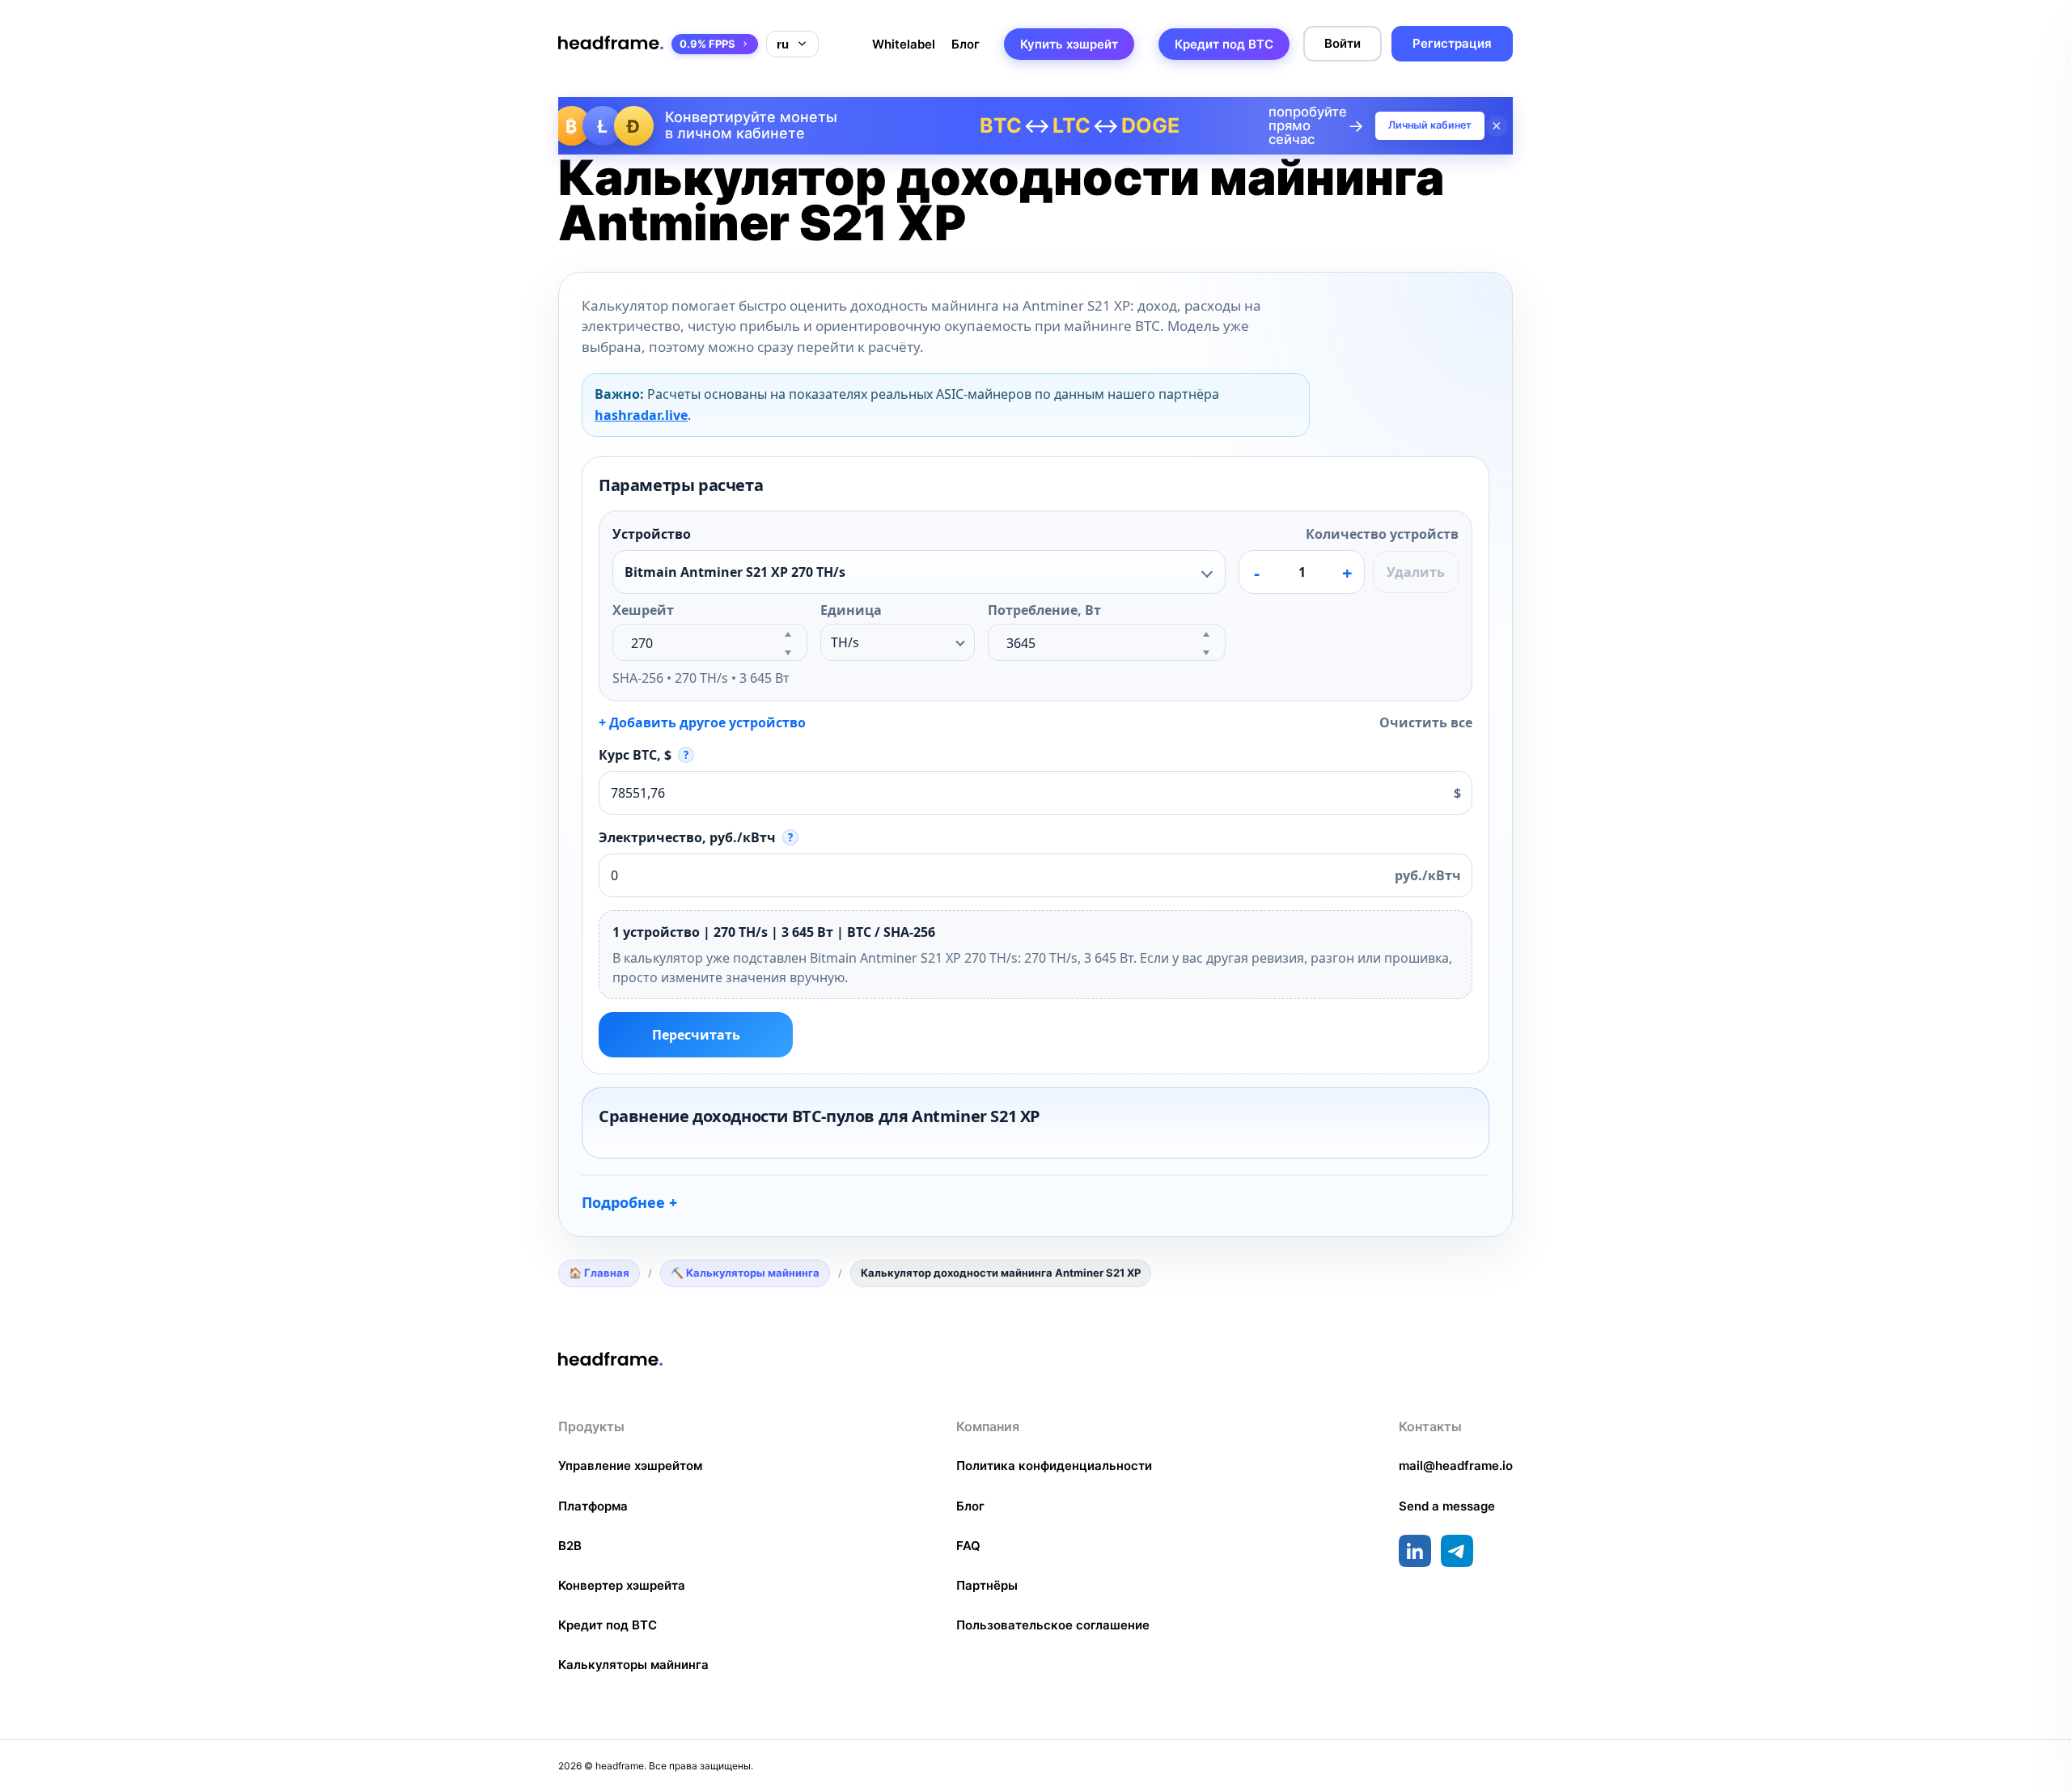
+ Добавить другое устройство (702, 722)
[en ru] (792, 44)
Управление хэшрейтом (630, 1466)
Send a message (1447, 1506)
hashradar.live (641, 415)
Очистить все (1426, 722)
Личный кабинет (1430, 125)
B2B (570, 1546)
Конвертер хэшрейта (622, 1585)
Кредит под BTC (1224, 44)
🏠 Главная (599, 1273)
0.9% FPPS (707, 44)
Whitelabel (904, 44)
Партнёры (987, 1585)
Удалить (1416, 572)
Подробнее (623, 1202)
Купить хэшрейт (1069, 44)
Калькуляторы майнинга (633, 1665)
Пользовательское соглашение (1053, 1625)
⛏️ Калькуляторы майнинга (745, 1273)
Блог (966, 44)
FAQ (968, 1546)
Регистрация (1452, 43)
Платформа (593, 1506)
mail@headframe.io (1456, 1466)
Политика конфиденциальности (1054, 1466)
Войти (1343, 43)
